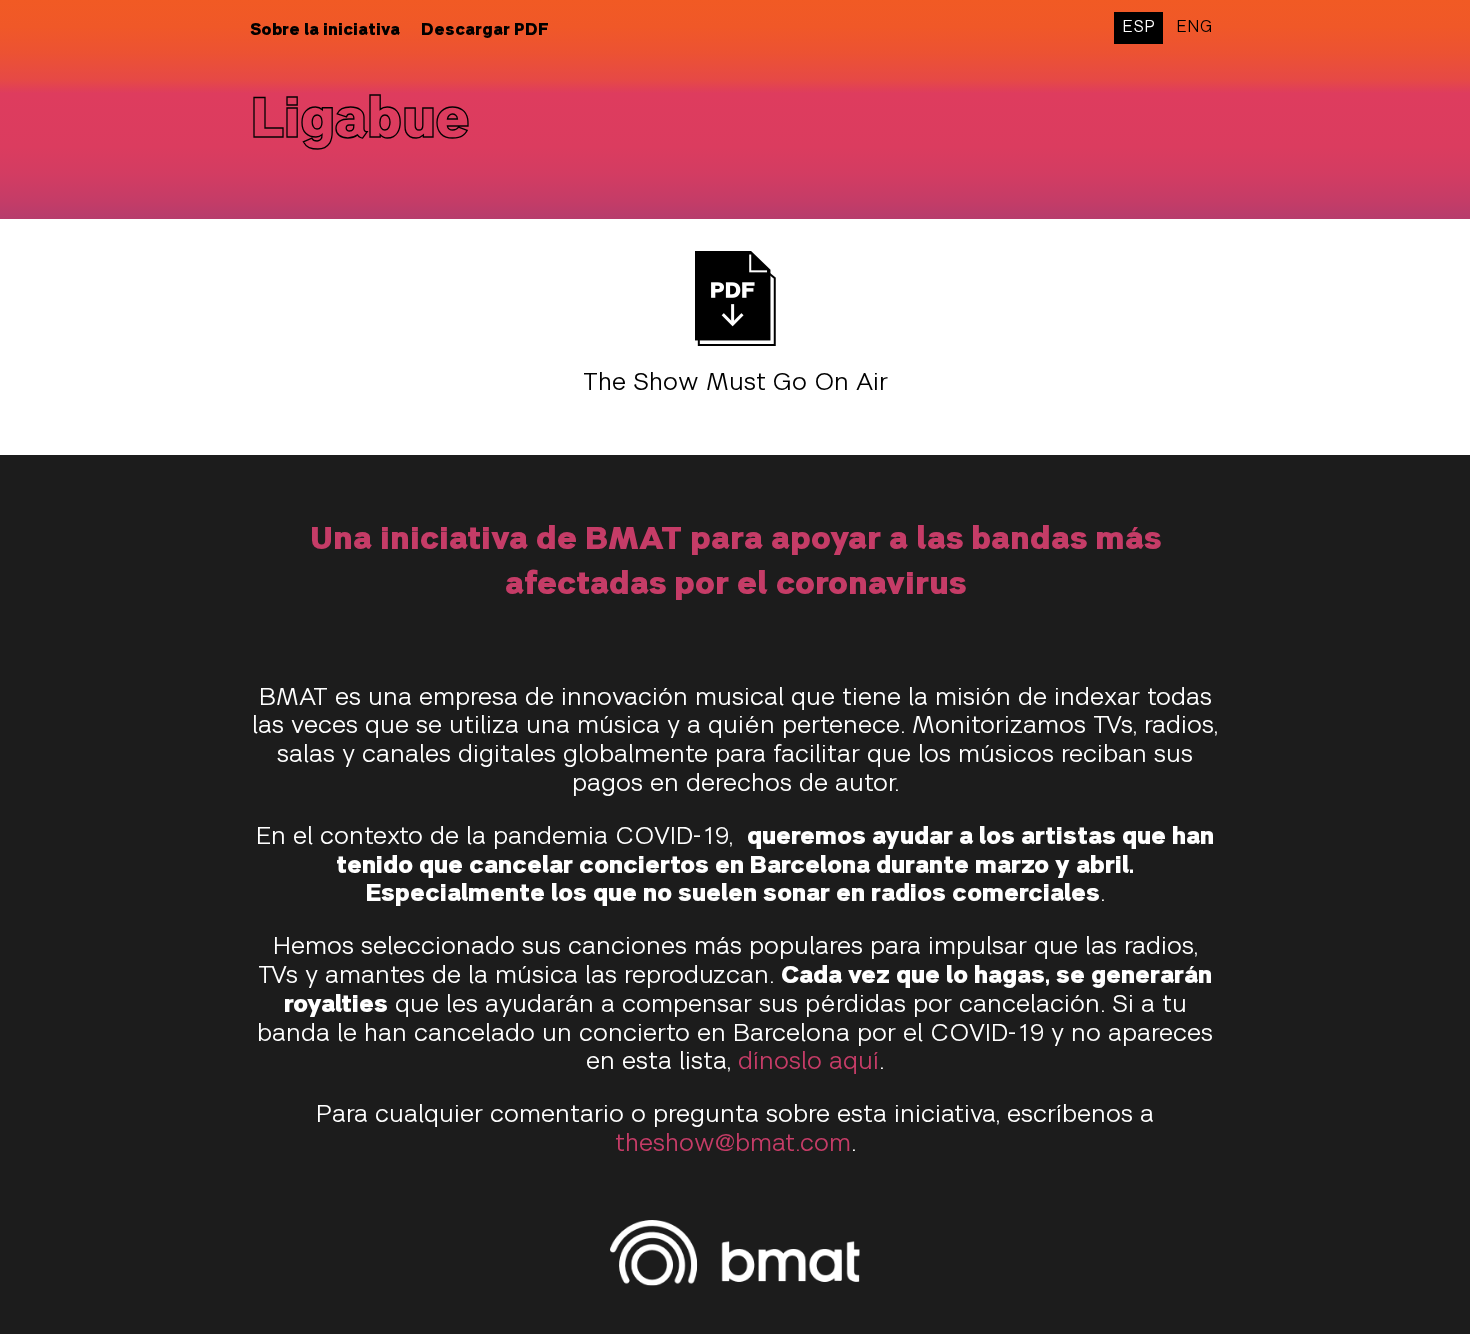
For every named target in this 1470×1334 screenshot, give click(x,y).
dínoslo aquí (808, 1063)
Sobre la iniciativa (325, 31)
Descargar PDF (485, 31)
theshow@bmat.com (733, 1145)
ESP (1138, 28)
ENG (1194, 28)
